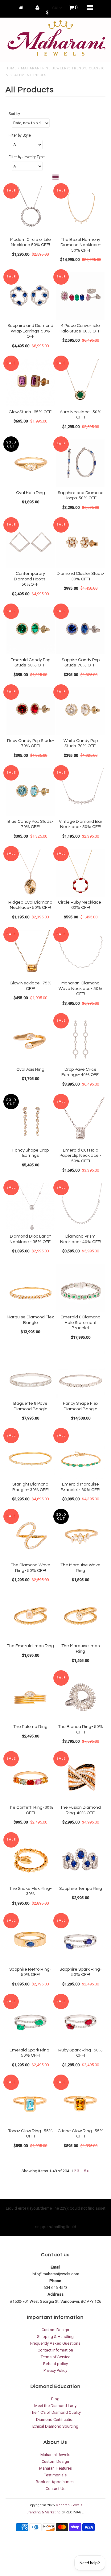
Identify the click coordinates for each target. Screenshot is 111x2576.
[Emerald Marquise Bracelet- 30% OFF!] (80, 1455)
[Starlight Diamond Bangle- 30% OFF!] (30, 1455)
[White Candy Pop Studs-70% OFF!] (80, 711)
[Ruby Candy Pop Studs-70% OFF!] (30, 711)
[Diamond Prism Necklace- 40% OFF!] (80, 1207)
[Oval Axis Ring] (30, 1040)
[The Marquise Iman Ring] (80, 1616)
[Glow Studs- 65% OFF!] (30, 383)
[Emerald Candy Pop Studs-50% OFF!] (30, 631)
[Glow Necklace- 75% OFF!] (30, 954)
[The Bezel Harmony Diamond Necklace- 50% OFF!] (80, 210)
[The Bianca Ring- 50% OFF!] (80, 1697)
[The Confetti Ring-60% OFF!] (30, 1778)
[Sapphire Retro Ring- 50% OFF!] (30, 1940)
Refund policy (55, 2364)
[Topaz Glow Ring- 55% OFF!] (30, 2102)
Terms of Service (55, 2357)
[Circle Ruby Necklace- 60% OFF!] (80, 873)
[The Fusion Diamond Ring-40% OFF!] (80, 1778)
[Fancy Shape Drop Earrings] (30, 1121)
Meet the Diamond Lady (55, 2406)
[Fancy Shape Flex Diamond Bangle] (80, 1374)
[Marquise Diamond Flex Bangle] (30, 1288)
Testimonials (55, 2475)
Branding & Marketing (43, 2512)
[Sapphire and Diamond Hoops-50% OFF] (80, 463)
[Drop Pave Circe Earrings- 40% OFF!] (80, 1040)
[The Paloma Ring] (30, 1697)
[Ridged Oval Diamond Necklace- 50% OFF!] (30, 873)
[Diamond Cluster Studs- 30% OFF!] (80, 544)
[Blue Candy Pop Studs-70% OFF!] (30, 792)
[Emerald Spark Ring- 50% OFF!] (30, 2021)
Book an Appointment (55, 2482)
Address (55, 2294)
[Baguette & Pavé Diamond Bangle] (30, 1374)
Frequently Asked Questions (55, 2343)
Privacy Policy (55, 2370)
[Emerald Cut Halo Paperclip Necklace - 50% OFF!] (80, 1121)
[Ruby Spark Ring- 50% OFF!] (80, 2021)
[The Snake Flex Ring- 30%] (30, 1859)
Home (11, 68)
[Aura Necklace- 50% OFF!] (80, 383)
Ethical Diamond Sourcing (55, 2426)
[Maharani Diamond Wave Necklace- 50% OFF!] (80, 954)
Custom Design (55, 2330)
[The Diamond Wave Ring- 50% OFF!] (30, 1536)
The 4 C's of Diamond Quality (55, 2412)
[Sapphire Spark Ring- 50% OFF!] (80, 1940)
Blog (55, 2399)
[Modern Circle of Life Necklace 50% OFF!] (30, 210)
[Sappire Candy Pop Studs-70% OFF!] (80, 631)
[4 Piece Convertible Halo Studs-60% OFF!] (80, 296)
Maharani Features (55, 2468)
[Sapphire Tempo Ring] (80, 1859)
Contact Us (55, 2489)
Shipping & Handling (55, 2337)
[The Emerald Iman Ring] (30, 1616)
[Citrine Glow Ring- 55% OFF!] (80, 2102)
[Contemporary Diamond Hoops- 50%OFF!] (30, 544)
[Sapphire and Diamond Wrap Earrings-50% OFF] (30, 296)
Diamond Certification (55, 2419)
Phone (55, 2281)
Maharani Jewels (55, 2455)
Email (55, 2267)
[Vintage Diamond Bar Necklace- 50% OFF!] (80, 792)
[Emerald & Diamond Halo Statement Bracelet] (80, 1288)
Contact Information (55, 2350)
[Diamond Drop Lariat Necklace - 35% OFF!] (30, 1207)
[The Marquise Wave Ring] (80, 1536)
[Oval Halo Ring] (30, 463)
